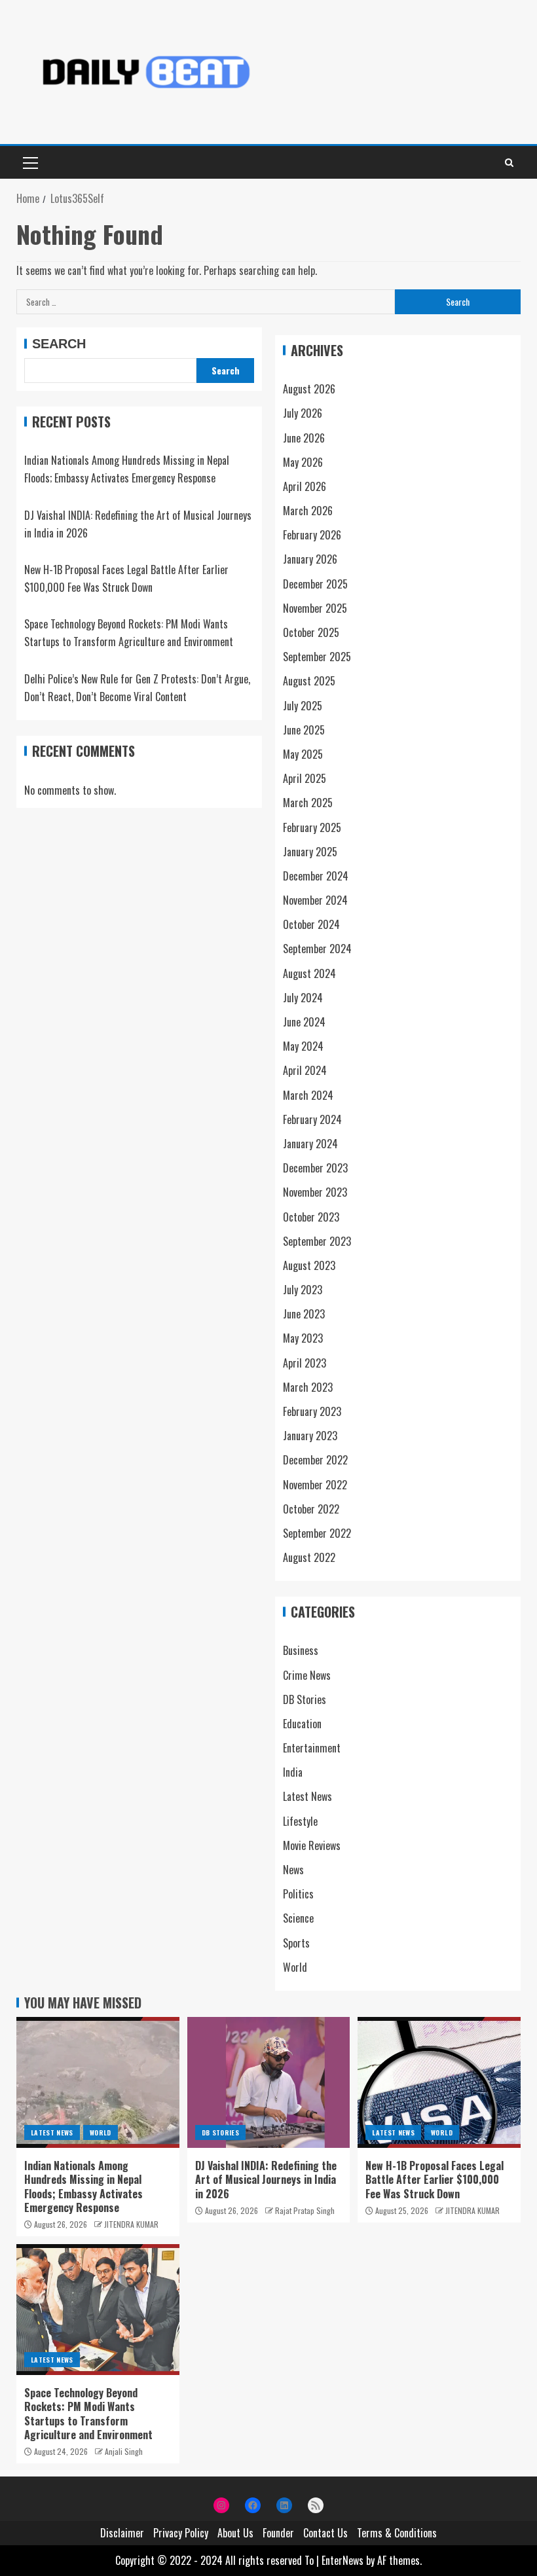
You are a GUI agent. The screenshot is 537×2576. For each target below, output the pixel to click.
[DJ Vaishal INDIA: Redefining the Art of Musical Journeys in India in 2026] (269, 2082)
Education (302, 1724)
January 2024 (310, 1144)
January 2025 (310, 852)
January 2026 (310, 559)
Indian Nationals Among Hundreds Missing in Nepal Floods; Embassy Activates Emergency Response (83, 2186)
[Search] (509, 162)
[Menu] (29, 162)
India (293, 1772)
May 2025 (303, 754)
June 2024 (304, 1022)
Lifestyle (300, 1821)
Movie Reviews (312, 1845)
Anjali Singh (124, 2451)
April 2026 (305, 486)
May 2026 (303, 462)
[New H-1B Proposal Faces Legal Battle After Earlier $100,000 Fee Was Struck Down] (439, 2082)
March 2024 (308, 1095)
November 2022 (315, 1485)
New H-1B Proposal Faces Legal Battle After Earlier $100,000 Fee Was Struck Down (435, 2180)
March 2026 (308, 511)
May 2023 (303, 1338)
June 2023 (304, 1314)
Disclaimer (122, 2533)
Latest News (307, 1796)
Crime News (307, 1675)
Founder (278, 2533)
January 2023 (310, 1436)
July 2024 (303, 998)
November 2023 (315, 1192)
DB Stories (305, 1699)
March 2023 (308, 1387)
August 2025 (309, 681)
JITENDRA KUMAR (131, 2224)
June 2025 (304, 730)
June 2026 (304, 438)
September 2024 (317, 949)
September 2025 (317, 657)
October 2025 (311, 632)
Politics (298, 1894)
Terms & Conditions (397, 2533)
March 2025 (308, 803)
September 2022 (317, 1533)
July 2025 (303, 706)
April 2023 (305, 1363)
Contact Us (325, 2533)
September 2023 (317, 1241)
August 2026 (309, 389)
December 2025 (315, 584)
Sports (296, 1943)
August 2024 (309, 973)
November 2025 (315, 608)
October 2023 (311, 1217)
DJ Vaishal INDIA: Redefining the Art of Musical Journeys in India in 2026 (266, 2180)
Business (301, 1650)
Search (59, 344)
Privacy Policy (181, 2533)
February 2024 (312, 1119)
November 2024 (315, 900)
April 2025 (305, 778)
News (293, 1870)
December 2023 (315, 1168)
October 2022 (311, 1509)
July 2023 (303, 1290)
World (295, 1967)
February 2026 (312, 535)
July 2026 (303, 413)
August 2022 (309, 1557)
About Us (235, 2533)
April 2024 (305, 1070)
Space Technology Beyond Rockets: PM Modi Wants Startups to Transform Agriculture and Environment (88, 2414)
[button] (29, 162)
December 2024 (316, 876)
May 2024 (303, 1046)
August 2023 (309, 1265)
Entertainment (312, 1748)
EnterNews (343, 2560)
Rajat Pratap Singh (305, 2210)
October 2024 (311, 924)
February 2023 (312, 1411)
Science (298, 1918)
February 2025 (312, 827)
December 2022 (315, 1460)
